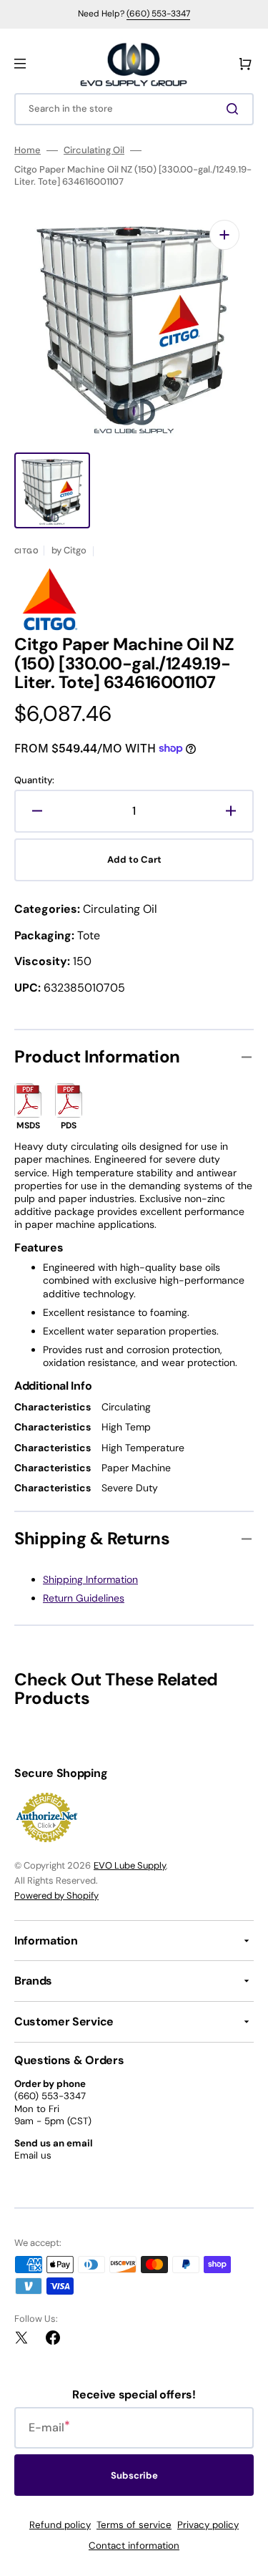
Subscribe (134, 2475)
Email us (33, 2155)
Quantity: (34, 780)
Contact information (134, 2546)
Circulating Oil (94, 150)
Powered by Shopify (56, 1895)
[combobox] (134, 109)
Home (28, 150)
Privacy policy (208, 2525)
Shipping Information (90, 1579)
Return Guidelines (84, 1598)
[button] (20, 64)
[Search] (235, 109)
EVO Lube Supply (130, 1865)
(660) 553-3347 (158, 14)
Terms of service (134, 2525)
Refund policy (60, 2525)
